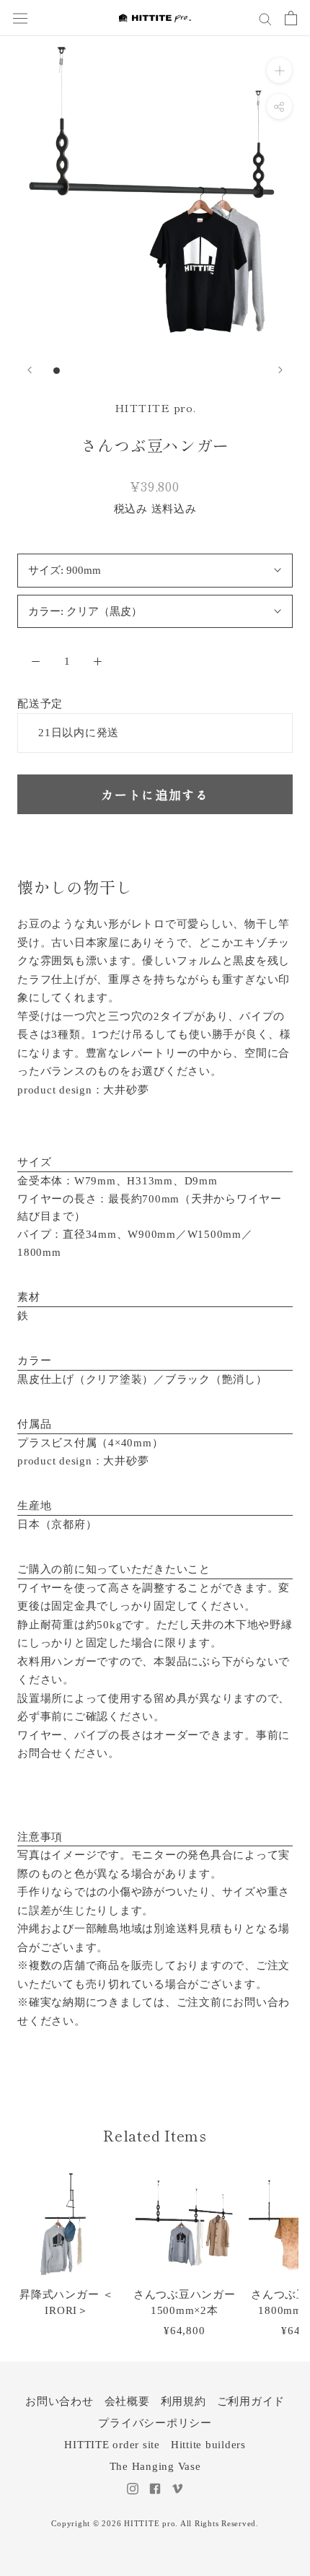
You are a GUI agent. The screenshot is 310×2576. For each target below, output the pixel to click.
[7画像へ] (147, 371)
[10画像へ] (193, 371)
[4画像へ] (102, 371)
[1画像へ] (57, 371)
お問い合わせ (59, 2401)
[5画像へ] (117, 371)
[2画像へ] (72, 371)
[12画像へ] (223, 371)
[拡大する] (279, 70)
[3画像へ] (87, 371)
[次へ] (280, 370)
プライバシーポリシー (155, 2423)
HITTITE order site (112, 2445)
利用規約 (183, 2401)
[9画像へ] (178, 371)
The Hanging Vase (155, 2466)
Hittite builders (208, 2445)
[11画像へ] (208, 371)
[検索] (265, 18)
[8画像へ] (163, 371)
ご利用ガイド (251, 2401)
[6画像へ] (132, 371)
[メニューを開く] (20, 18)
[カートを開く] (291, 18)
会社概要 (127, 2401)
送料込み (174, 509)
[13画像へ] (238, 371)
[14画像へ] (253, 371)
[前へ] (30, 370)
